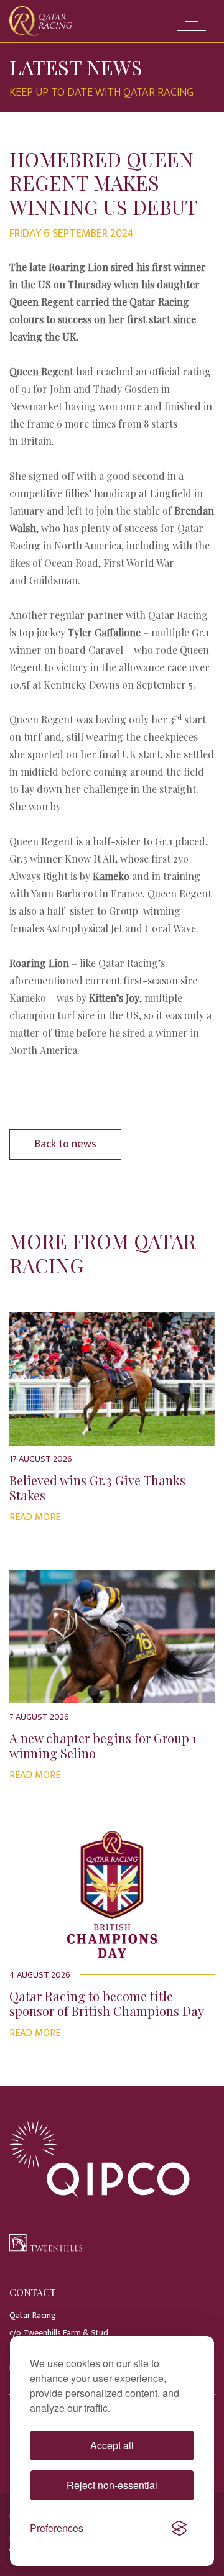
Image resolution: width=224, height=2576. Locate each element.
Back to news (66, 1144)
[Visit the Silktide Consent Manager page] (179, 2528)
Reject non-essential (112, 2485)
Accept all (112, 2445)
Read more (35, 1517)
